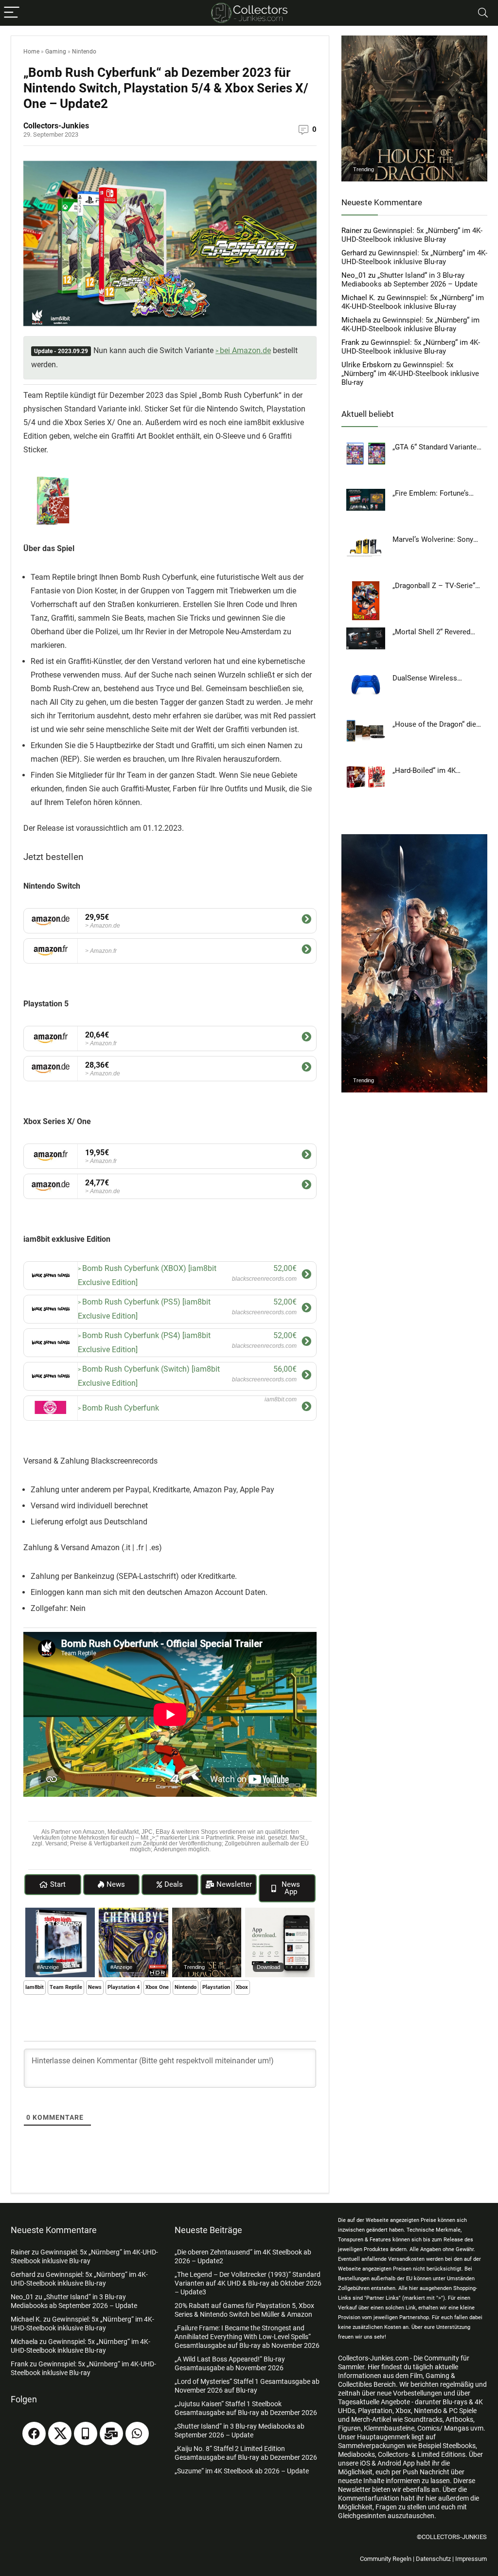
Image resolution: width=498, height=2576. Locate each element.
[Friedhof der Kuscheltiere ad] (60, 1912)
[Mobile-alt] (86, 2433)
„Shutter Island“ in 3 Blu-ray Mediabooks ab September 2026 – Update (409, 280)
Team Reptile (66, 1987)
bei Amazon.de (245, 350)
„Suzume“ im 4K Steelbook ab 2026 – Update (242, 2471)
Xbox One (157, 1987)
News (95, 1987)
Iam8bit (35, 1987)
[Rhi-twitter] (60, 2433)
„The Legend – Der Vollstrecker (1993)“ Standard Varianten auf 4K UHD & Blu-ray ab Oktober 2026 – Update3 (248, 2283)
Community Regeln (386, 2559)
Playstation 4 (124, 1987)
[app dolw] (280, 1912)
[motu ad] (414, 839)
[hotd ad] (207, 1912)
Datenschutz (433, 2559)
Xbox (242, 1987)
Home (31, 52)
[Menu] (12, 13)
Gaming (56, 52)
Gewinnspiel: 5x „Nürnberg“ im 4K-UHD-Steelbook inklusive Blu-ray (412, 235)
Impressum (471, 2559)
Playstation (216, 1987)
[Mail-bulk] (111, 2433)
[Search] (483, 13)
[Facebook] (34, 2433)
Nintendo (84, 52)
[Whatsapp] (137, 2433)
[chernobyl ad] (133, 1912)
